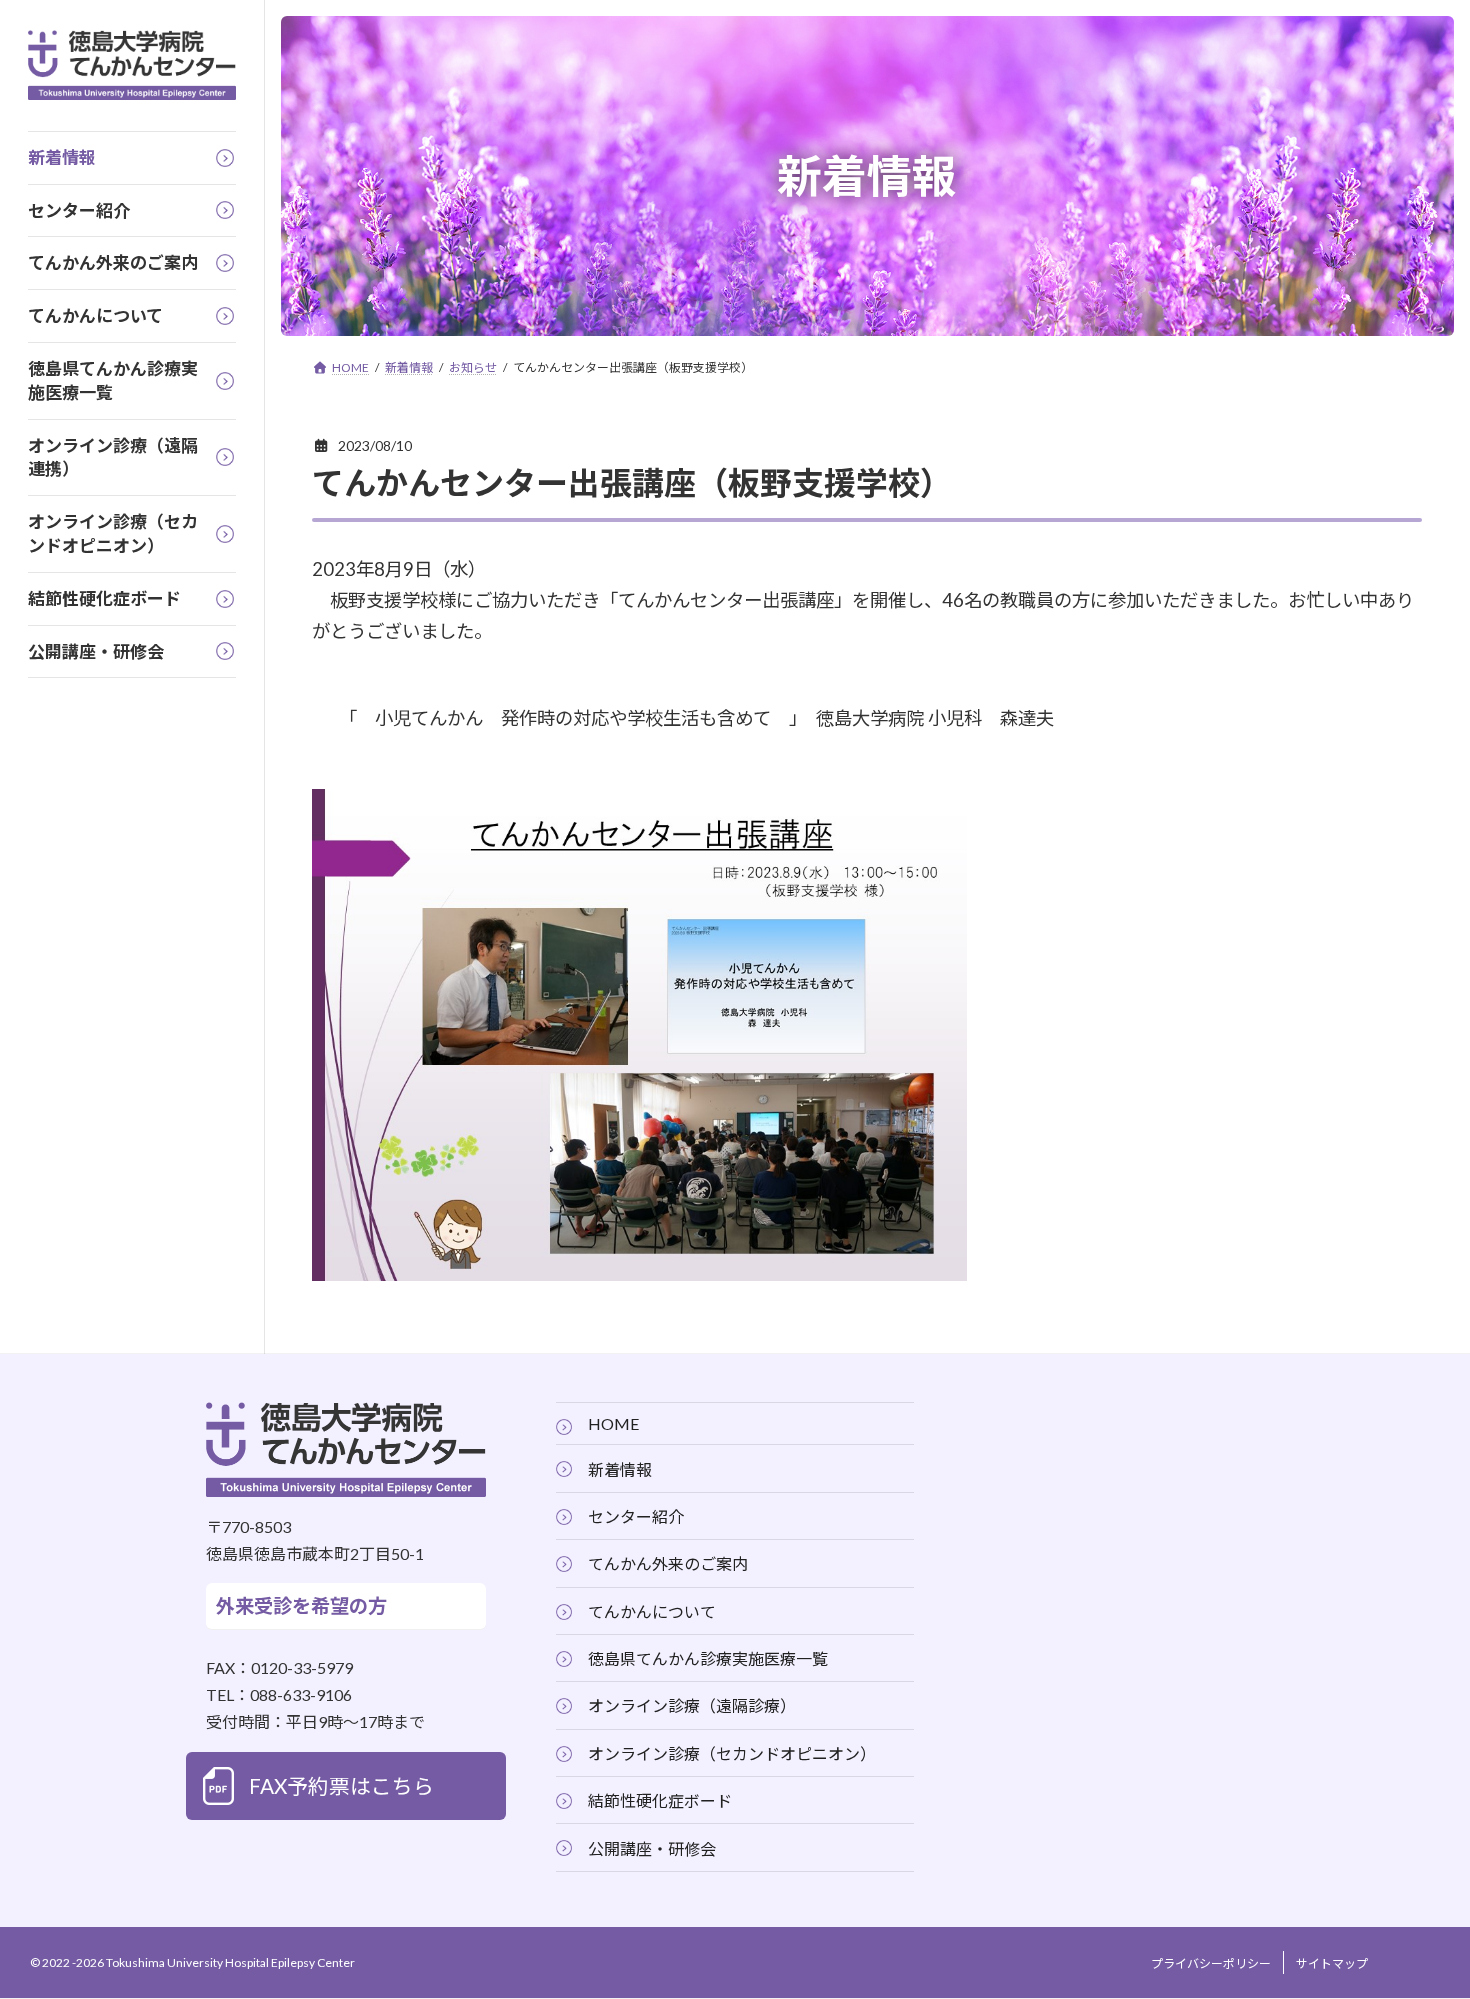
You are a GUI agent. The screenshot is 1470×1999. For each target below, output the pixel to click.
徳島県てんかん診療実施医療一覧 (708, 1658)
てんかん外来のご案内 (668, 1564)
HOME (613, 1424)
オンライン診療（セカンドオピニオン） (732, 1753)
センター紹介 (636, 1516)
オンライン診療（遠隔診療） (692, 1706)
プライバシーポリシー (1211, 1964)
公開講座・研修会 (652, 1848)
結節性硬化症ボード (660, 1801)
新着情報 (620, 1469)
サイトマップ (1332, 1964)
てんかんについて (652, 1611)
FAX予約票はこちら (341, 1786)
